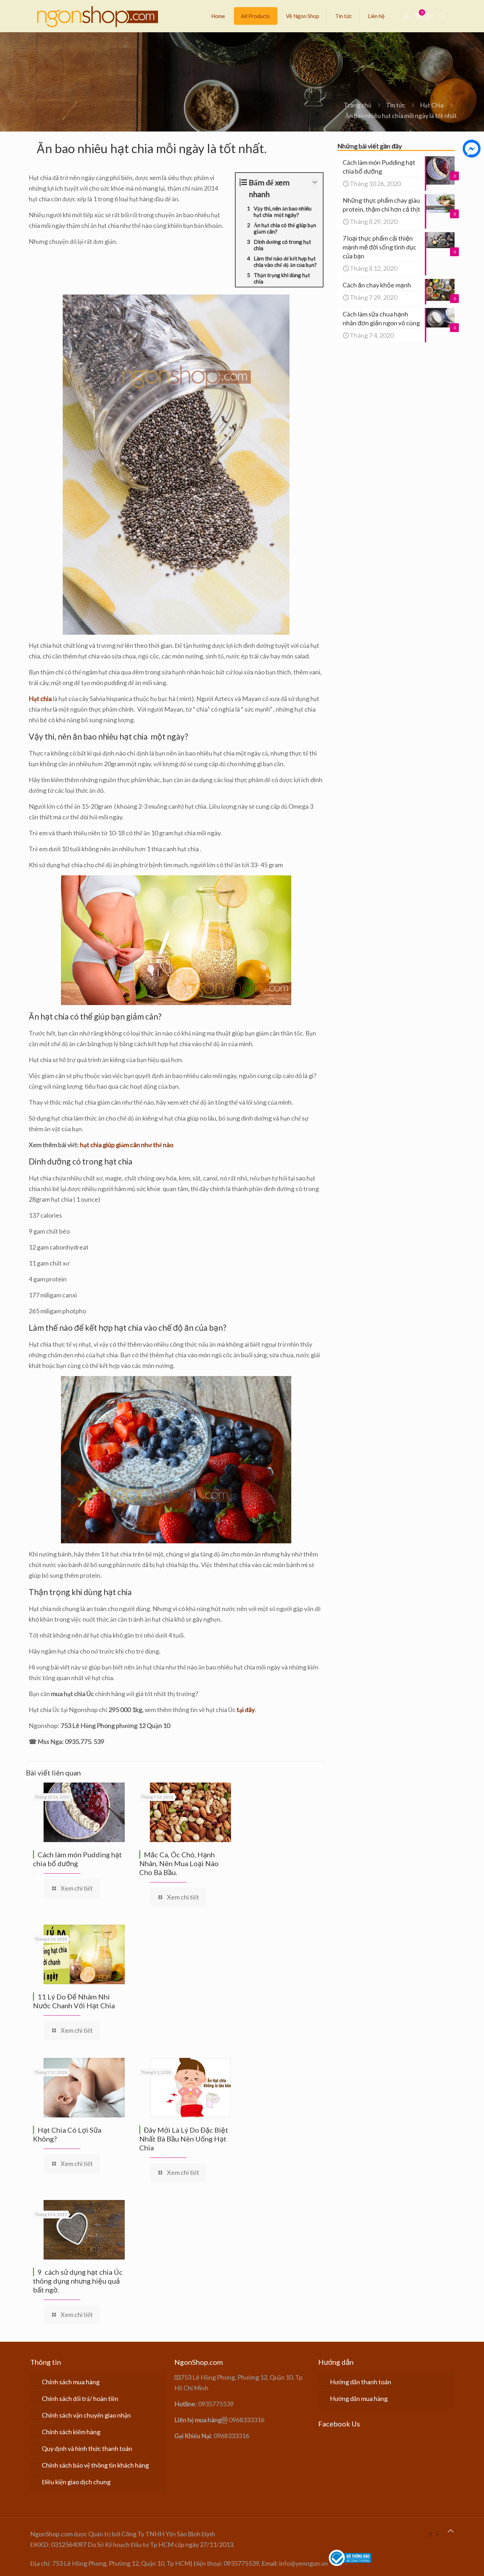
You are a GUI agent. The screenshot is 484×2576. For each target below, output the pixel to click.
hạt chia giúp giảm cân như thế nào (127, 1145)
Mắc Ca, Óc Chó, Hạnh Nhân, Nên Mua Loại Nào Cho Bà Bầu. (179, 1863)
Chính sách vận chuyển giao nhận (86, 2415)
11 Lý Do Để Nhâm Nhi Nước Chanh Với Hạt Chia (74, 2001)
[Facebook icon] (430, 2534)
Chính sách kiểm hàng (71, 2432)
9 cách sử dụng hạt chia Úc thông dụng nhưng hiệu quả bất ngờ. (78, 2281)
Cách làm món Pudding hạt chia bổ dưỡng (77, 1859)
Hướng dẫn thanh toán (361, 2382)
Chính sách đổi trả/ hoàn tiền (80, 2398)
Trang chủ (358, 105)
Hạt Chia (432, 105)
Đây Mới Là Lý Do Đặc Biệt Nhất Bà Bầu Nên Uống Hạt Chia (184, 2139)
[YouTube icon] (438, 2534)
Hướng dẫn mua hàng (359, 2398)
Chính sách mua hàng (71, 2382)
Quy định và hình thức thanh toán (87, 2448)
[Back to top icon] (451, 2531)
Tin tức (396, 105)
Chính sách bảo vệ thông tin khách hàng (95, 2465)
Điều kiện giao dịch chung (76, 2482)
